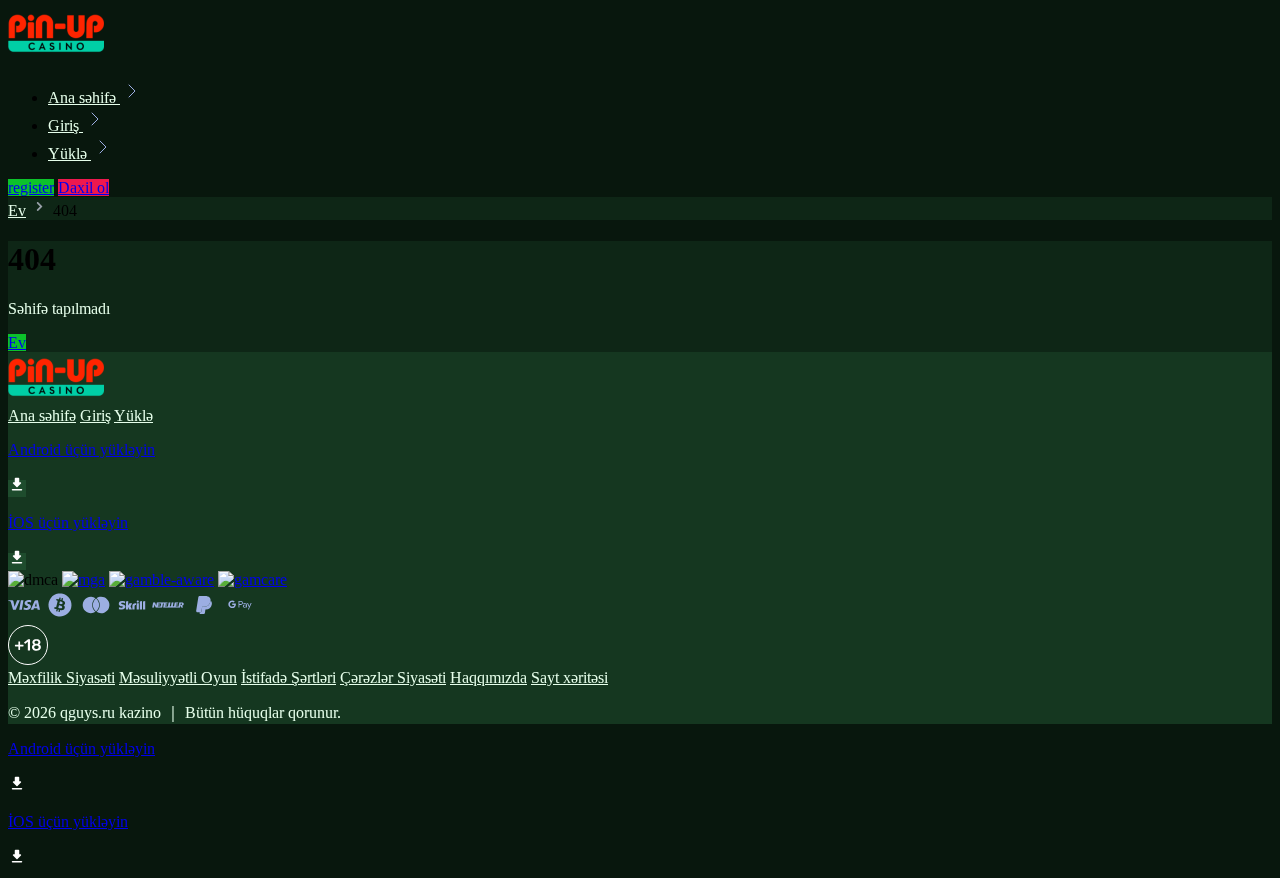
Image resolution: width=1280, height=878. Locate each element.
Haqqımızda (488, 677)
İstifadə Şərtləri (288, 677)
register (31, 187)
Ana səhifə (84, 97)
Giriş (65, 125)
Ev (17, 210)
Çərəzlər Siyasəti (393, 677)
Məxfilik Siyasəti (61, 677)
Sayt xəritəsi (569, 677)
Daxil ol (83, 187)
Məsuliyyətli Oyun (178, 677)
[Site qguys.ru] (76, 53)
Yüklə (69, 153)
